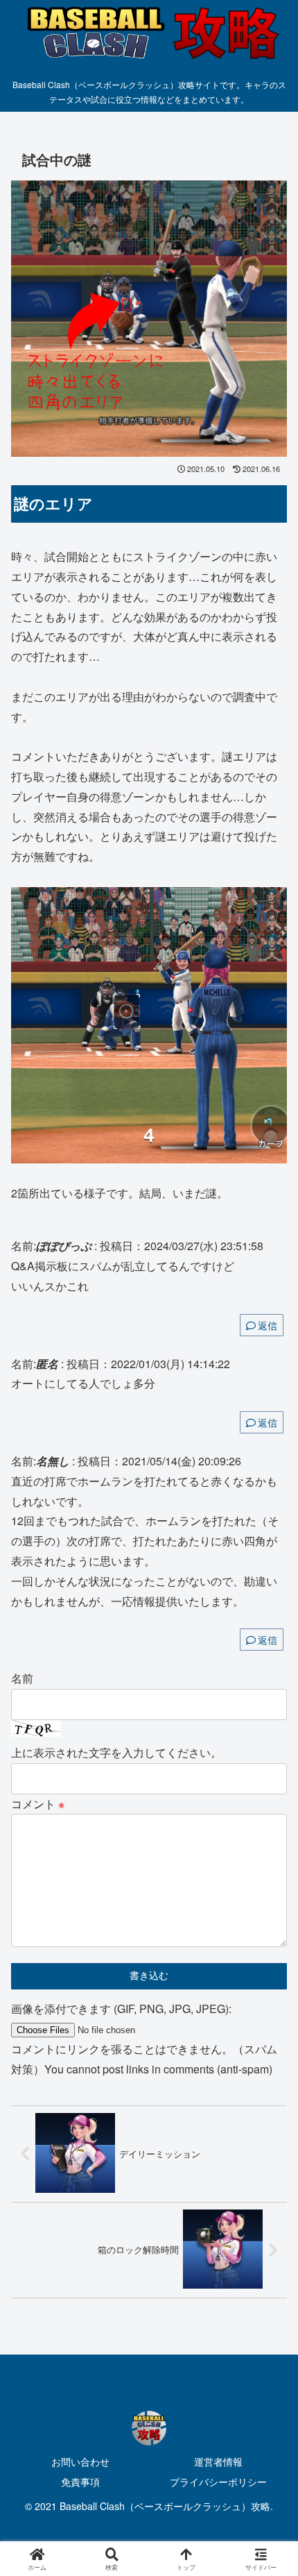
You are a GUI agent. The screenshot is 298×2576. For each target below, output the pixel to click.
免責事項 (80, 2482)
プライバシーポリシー (218, 2482)
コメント (38, 1804)
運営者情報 (218, 2461)
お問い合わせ (80, 2461)
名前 (22, 1678)
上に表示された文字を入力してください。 (116, 1752)
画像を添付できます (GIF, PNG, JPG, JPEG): (121, 2009)
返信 (268, 1325)
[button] (269, 2047)
